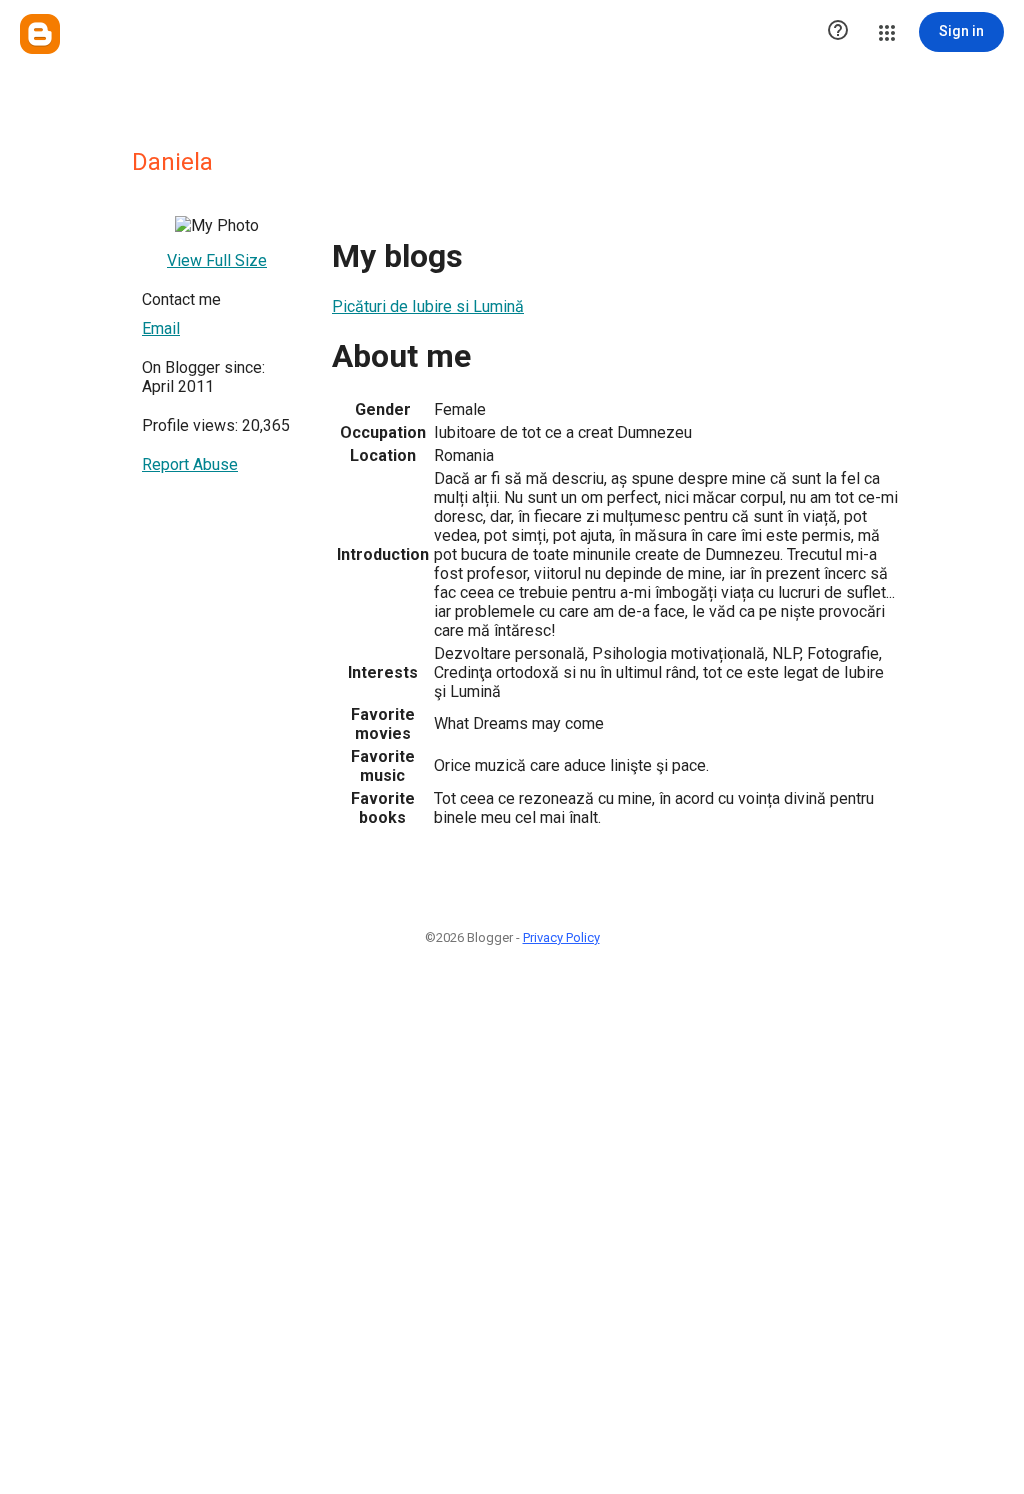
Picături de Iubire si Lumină (428, 306)
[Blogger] (40, 34)
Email (161, 328)
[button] (838, 32)
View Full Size (217, 260)
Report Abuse (190, 464)
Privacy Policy (561, 937)
